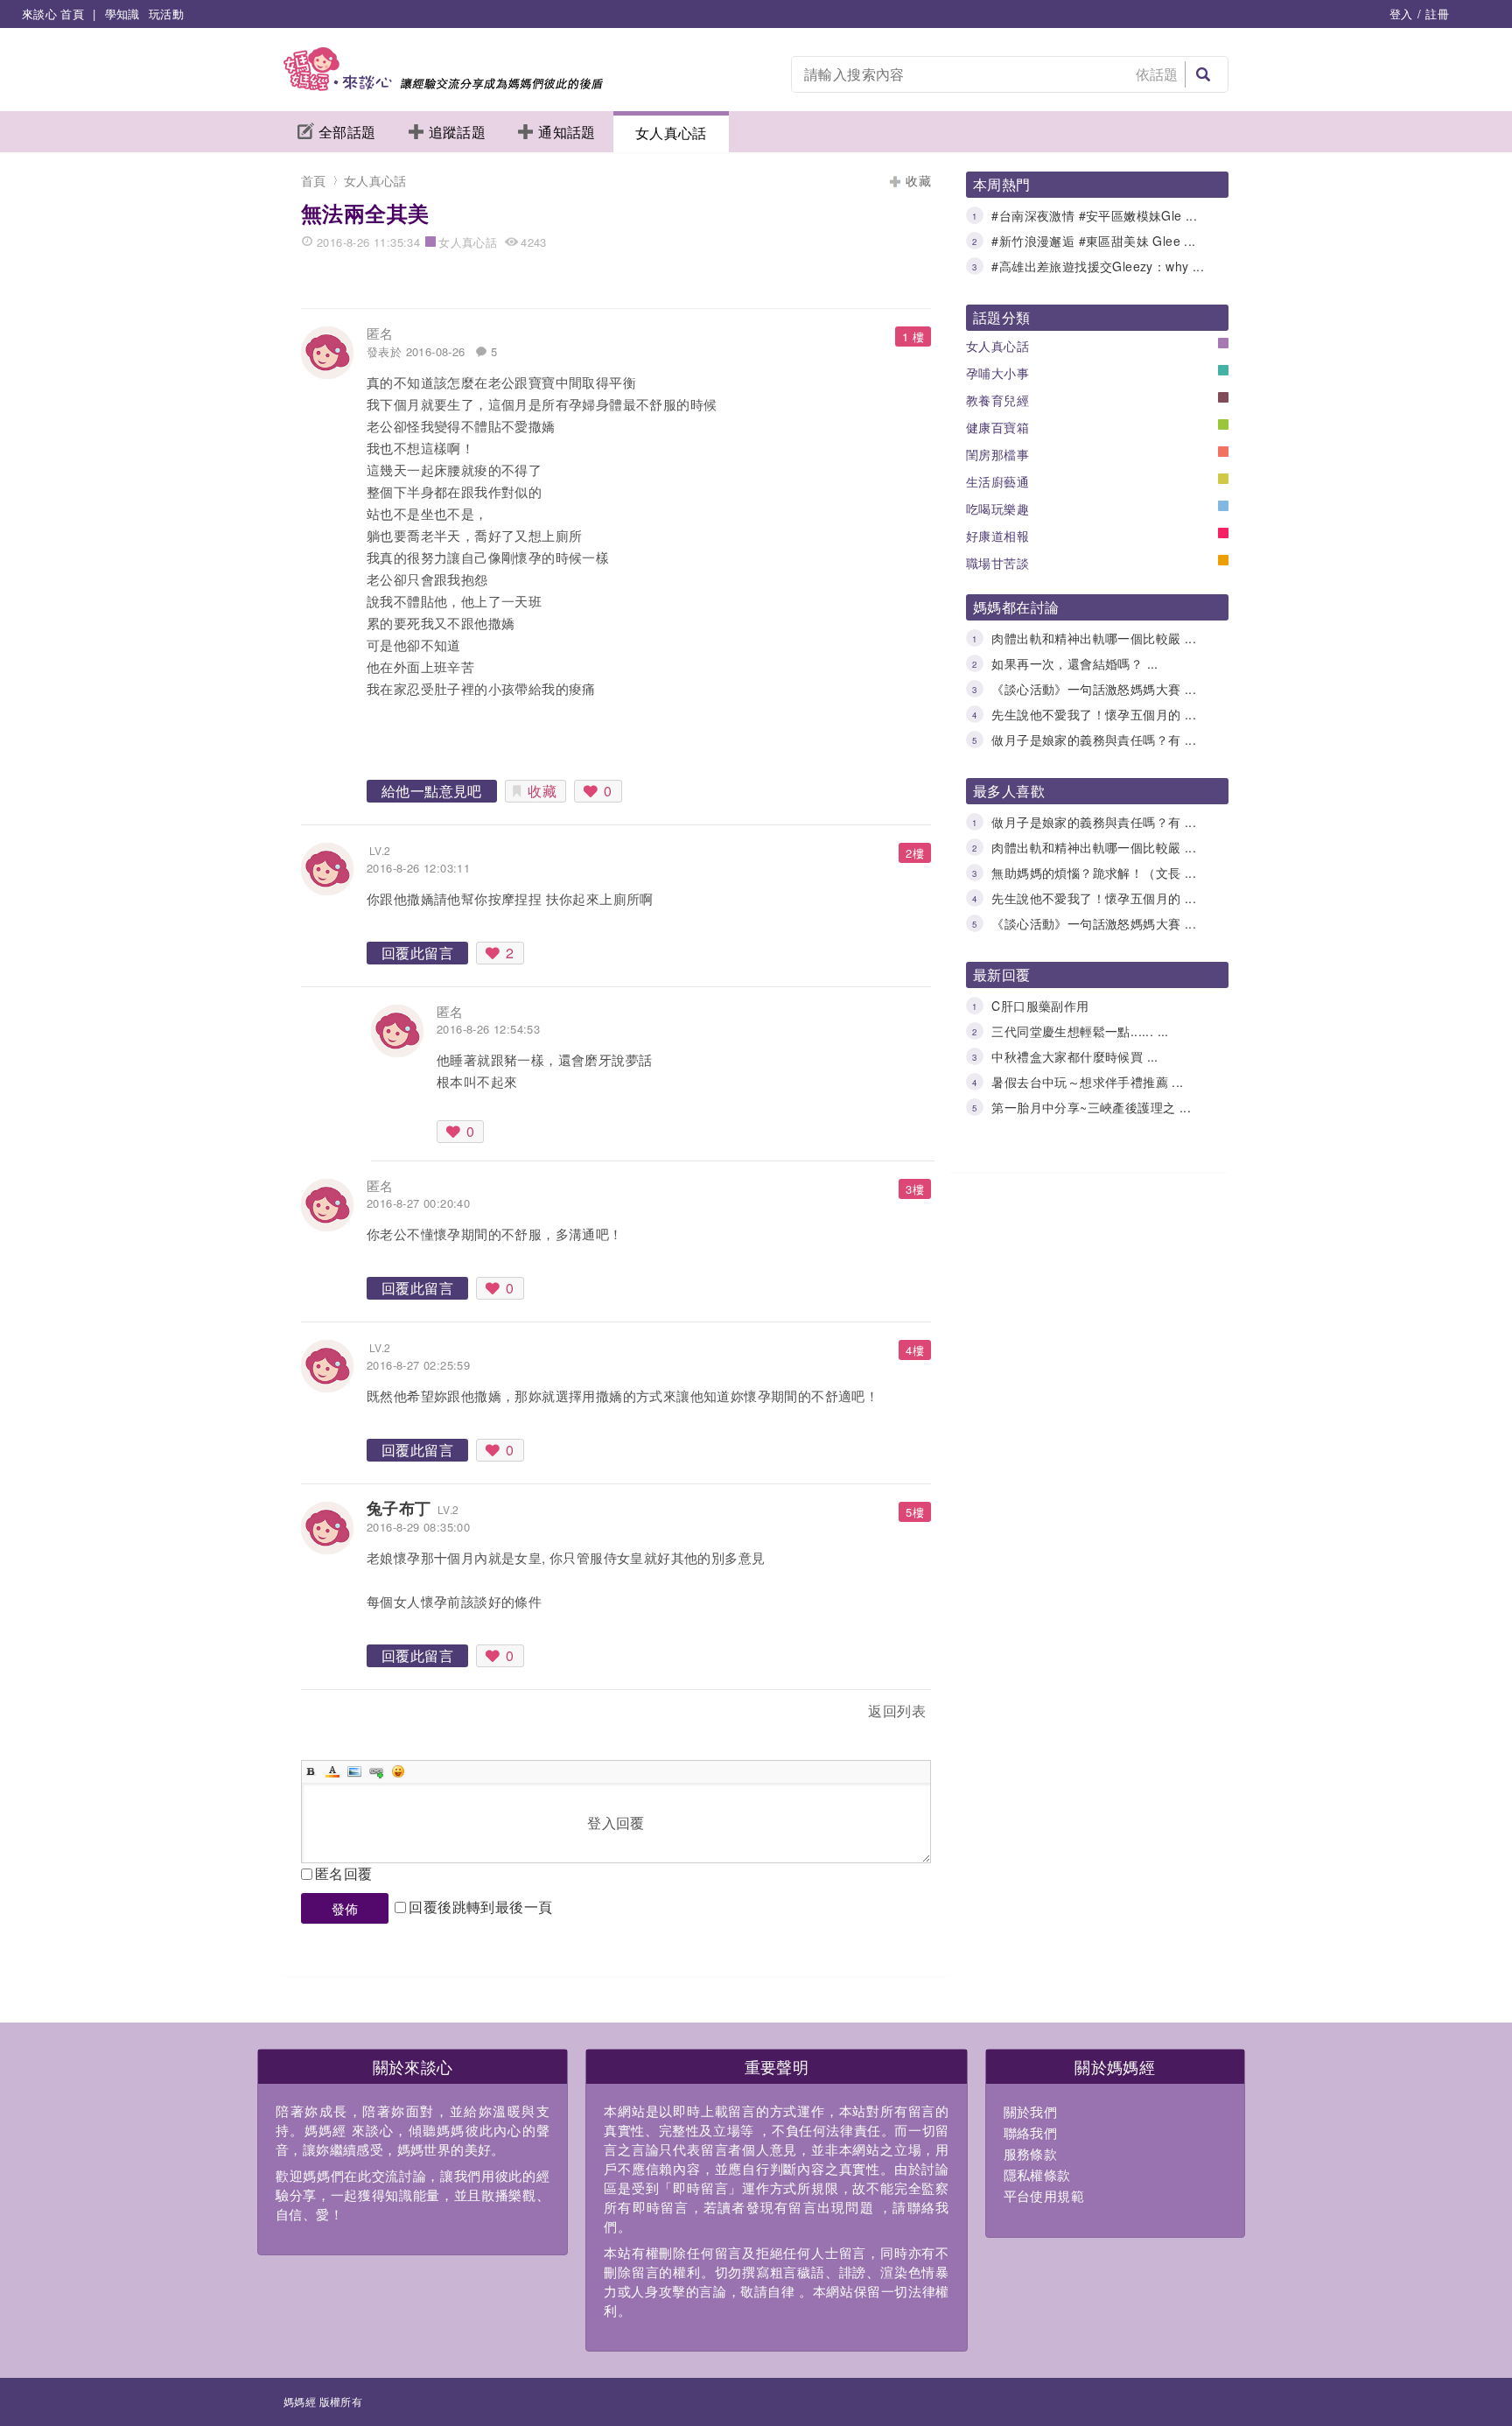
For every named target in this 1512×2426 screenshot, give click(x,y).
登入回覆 (616, 1823)
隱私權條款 (1037, 2174)
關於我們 (1031, 2111)
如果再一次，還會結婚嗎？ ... (1074, 663)
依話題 (1157, 74)
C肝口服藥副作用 (1040, 1006)
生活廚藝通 (997, 481)
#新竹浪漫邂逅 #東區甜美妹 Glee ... (1093, 241)
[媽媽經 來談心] (443, 85)
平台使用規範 (1044, 2195)
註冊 (1437, 14)
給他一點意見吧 (432, 791)
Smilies (398, 1771)
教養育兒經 (997, 400)
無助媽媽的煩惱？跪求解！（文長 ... (1094, 873)
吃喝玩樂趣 (997, 508)
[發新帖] (339, 1714)
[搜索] (1203, 74)
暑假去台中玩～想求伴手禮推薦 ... (1087, 1082)
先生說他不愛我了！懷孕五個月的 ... (1094, 714)
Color (332, 1771)
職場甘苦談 (997, 563)
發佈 (345, 1908)
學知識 (122, 14)
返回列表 (897, 1711)
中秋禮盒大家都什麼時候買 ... (1074, 1056)
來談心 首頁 (53, 14)
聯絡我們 (1031, 2132)
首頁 (314, 180)
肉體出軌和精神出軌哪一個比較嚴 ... (1094, 638)
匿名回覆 (344, 1873)
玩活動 (166, 14)
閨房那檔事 (997, 454)
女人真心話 (671, 133)
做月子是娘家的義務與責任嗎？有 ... (1094, 740)
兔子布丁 (399, 1508)
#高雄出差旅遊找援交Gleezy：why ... (1098, 266)
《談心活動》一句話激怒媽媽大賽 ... (1094, 689)
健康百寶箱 (997, 427)
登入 (1401, 14)
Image (354, 1771)
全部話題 (347, 132)
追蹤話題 (458, 132)
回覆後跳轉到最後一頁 (480, 1907)
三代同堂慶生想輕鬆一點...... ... (1080, 1031)
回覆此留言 (417, 953)
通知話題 (567, 132)
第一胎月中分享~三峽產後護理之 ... (1091, 1107)
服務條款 (1031, 2153)
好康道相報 (997, 536)
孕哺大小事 (997, 373)
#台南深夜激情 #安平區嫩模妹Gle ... (1094, 215)
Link (376, 1771)
